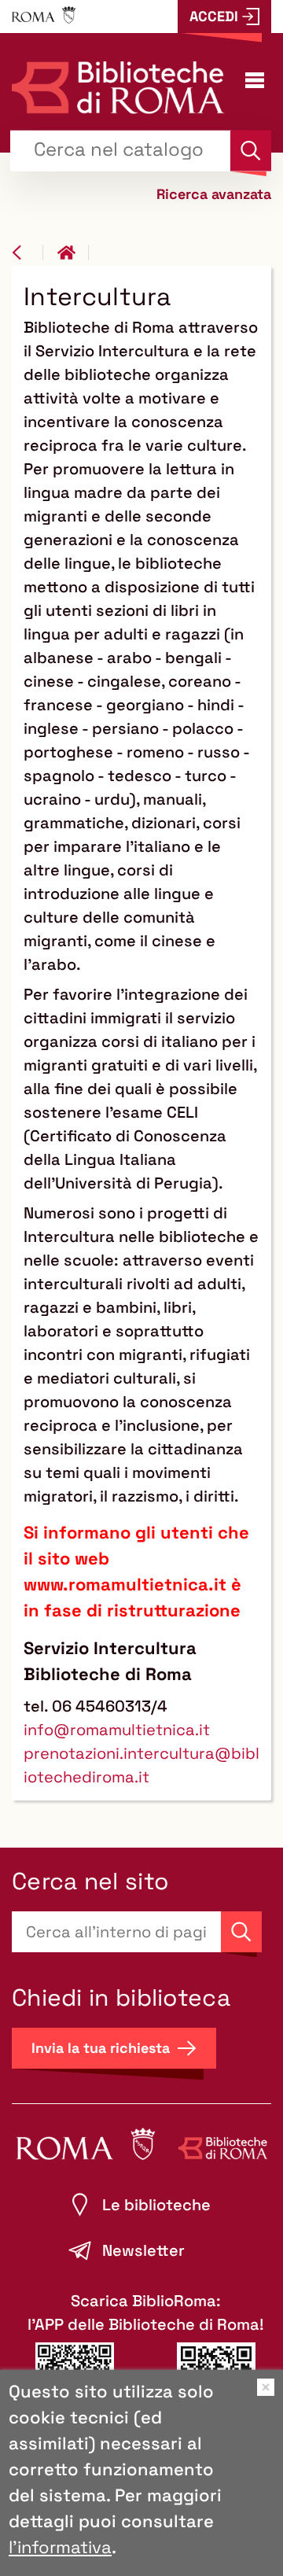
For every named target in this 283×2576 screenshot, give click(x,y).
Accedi (214, 16)
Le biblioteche (156, 2205)
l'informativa (60, 2547)
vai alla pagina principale (73, 252)
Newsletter (143, 2250)
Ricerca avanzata (214, 194)
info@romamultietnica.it (117, 1730)
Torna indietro (28, 252)
